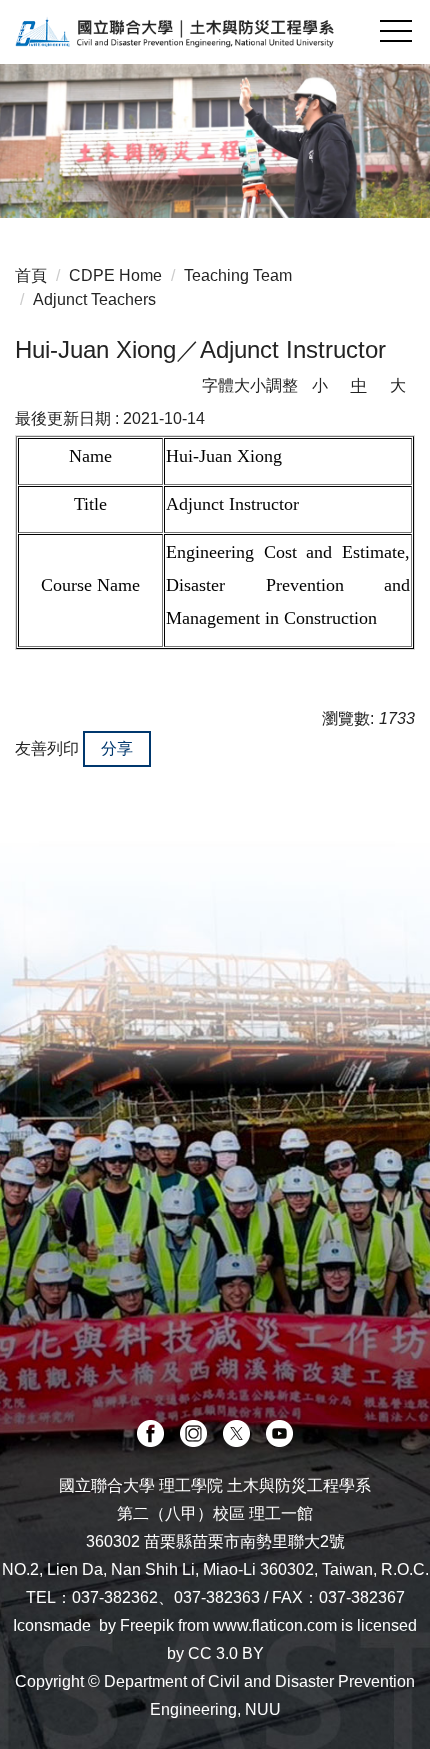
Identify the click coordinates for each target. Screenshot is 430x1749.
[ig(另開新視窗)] (193, 1433)
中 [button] (359, 385)
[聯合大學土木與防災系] (215, 32)
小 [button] (320, 385)
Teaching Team (238, 275)
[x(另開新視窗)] (236, 1433)
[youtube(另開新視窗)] (279, 1433)
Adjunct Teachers (94, 299)
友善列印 (47, 748)
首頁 (31, 275)
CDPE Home (115, 275)
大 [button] (398, 385)
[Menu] (395, 31)
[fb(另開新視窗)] (150, 1433)
